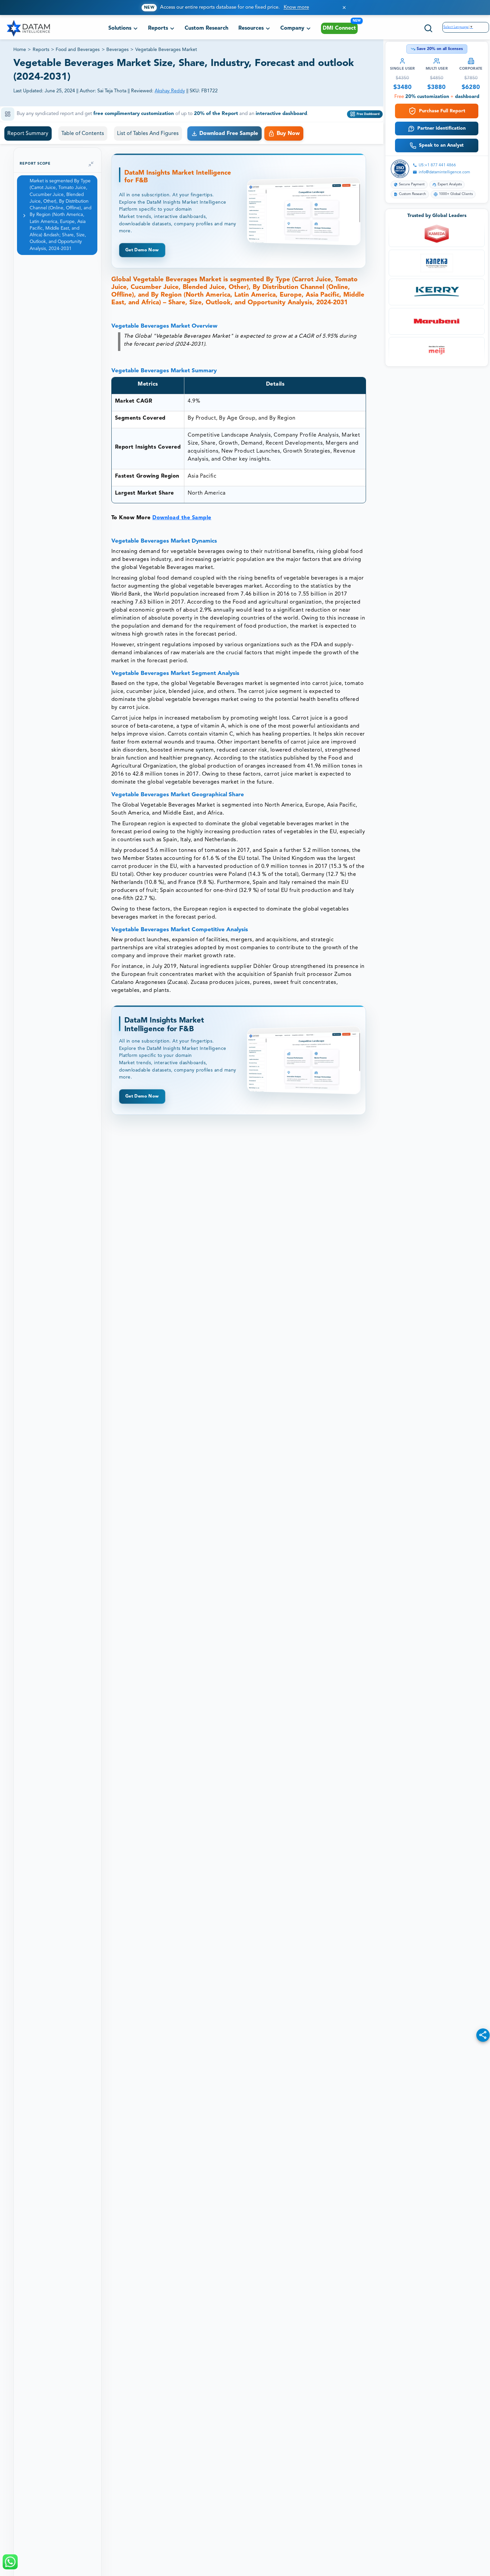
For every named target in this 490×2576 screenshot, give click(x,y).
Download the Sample (182, 518)
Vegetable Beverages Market (166, 50)
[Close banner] (344, 7)
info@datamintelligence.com (444, 172)
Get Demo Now (142, 250)
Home (20, 50)
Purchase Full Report (442, 111)
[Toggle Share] (483, 2035)
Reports (41, 50)
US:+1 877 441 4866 (437, 165)
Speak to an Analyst (441, 145)
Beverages (117, 50)
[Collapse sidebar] (91, 164)
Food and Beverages (78, 50)
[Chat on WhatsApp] (10, 2562)
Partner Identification (441, 128)
